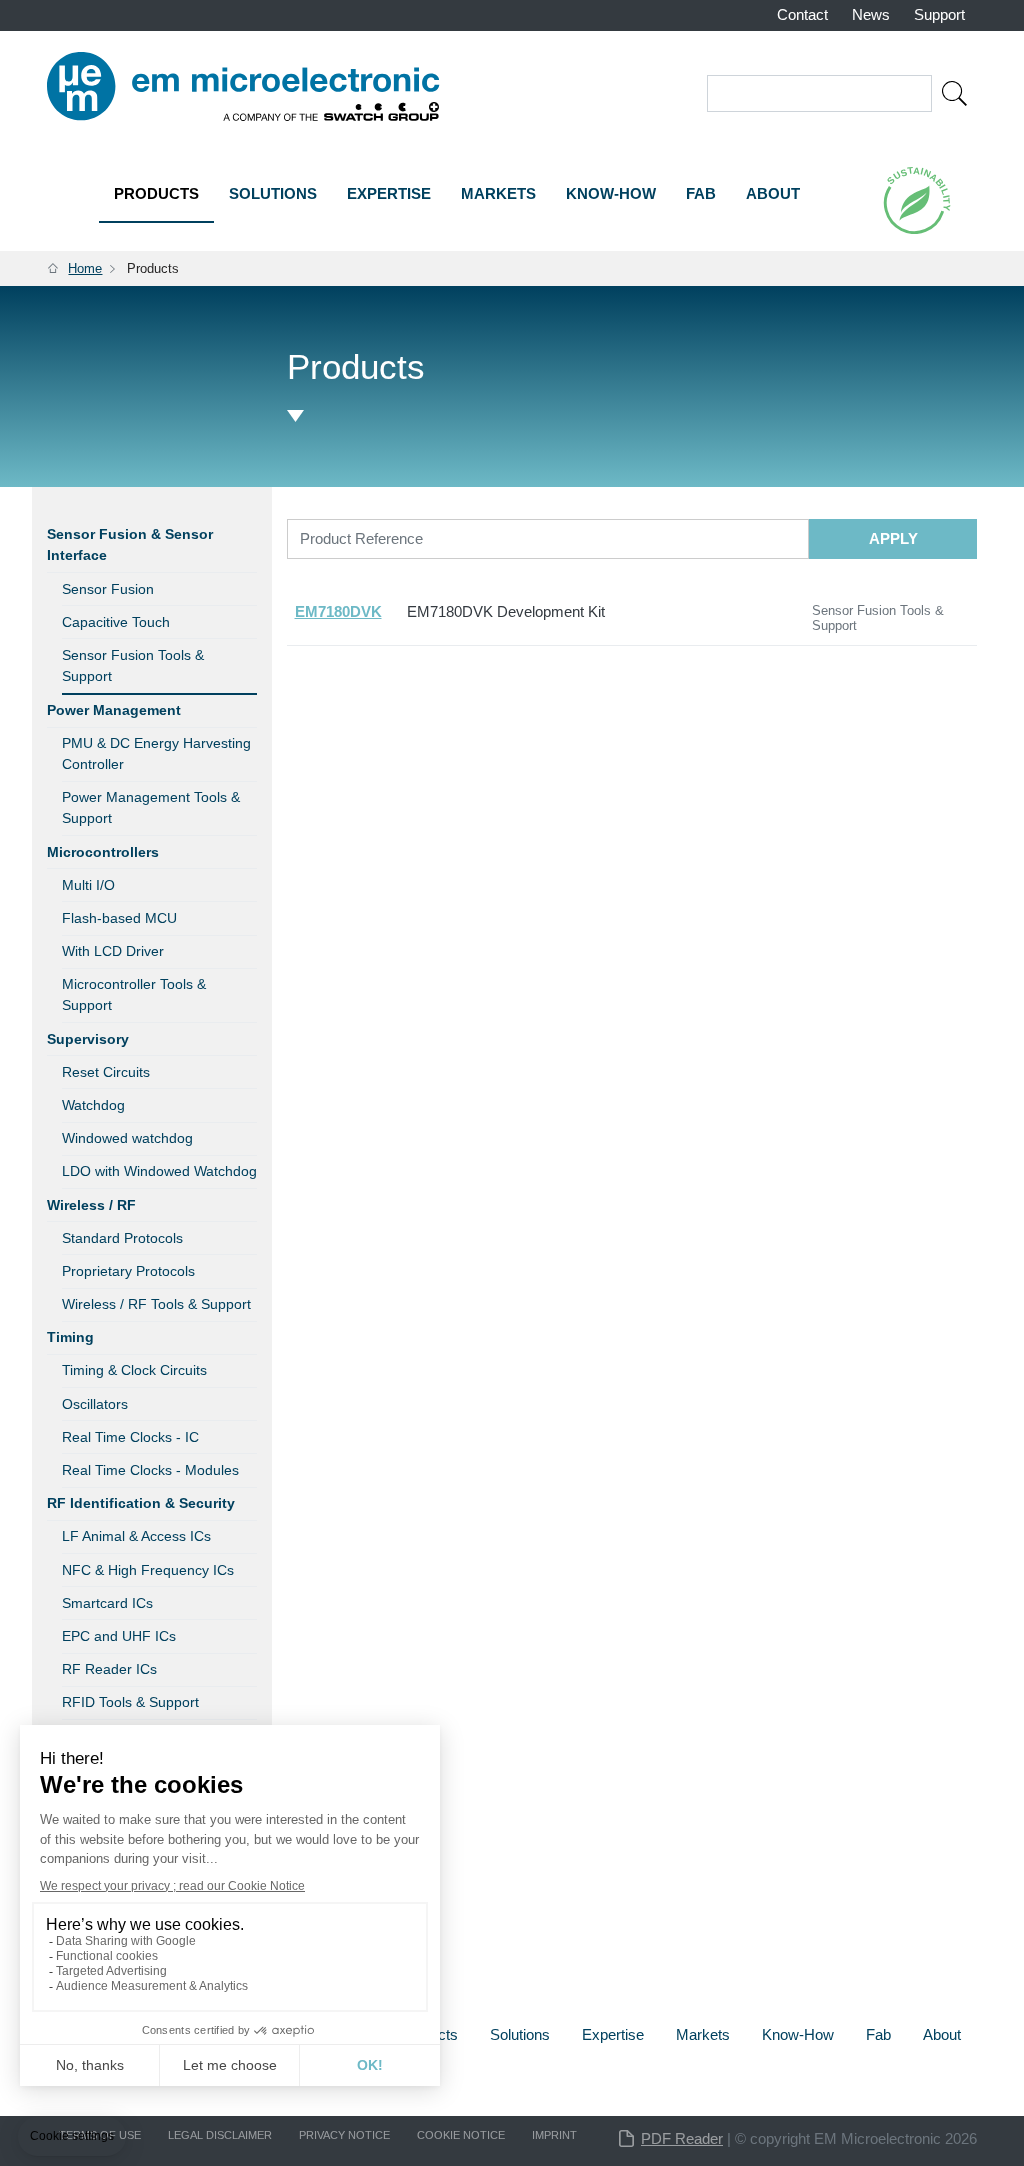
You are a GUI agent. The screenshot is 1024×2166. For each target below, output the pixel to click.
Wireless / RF (91, 1205)
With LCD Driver (113, 951)
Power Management (114, 710)
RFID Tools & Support (130, 1702)
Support (939, 14)
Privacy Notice (344, 2135)
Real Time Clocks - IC (130, 1437)
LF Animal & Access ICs (136, 1536)
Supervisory (88, 1039)
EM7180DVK (338, 611)
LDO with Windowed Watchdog (159, 1171)
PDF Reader (682, 2138)
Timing (70, 1337)
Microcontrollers (103, 852)
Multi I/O (88, 885)
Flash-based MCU (119, 918)
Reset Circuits (106, 1072)
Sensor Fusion (108, 589)
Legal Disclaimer (220, 2135)
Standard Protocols (122, 1238)
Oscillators (95, 1404)
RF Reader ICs (109, 1669)
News (871, 14)
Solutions (273, 193)
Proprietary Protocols (128, 1271)
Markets (498, 193)
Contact (802, 14)
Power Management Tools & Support (151, 807)
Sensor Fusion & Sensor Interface (130, 544)
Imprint (554, 2135)
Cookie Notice (461, 2135)
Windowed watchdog (127, 1138)
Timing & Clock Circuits (134, 1370)
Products (156, 193)
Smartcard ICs (107, 1603)
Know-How (611, 193)
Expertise (389, 193)
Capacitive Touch (116, 622)
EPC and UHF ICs (119, 1636)
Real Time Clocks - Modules (150, 1470)
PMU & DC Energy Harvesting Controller (156, 753)
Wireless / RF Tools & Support (156, 1304)
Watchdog (93, 1105)
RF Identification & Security (141, 1503)
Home (85, 268)
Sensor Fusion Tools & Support (133, 665)
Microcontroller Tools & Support (134, 994)
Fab (701, 193)
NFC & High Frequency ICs (148, 1570)
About (773, 193)
